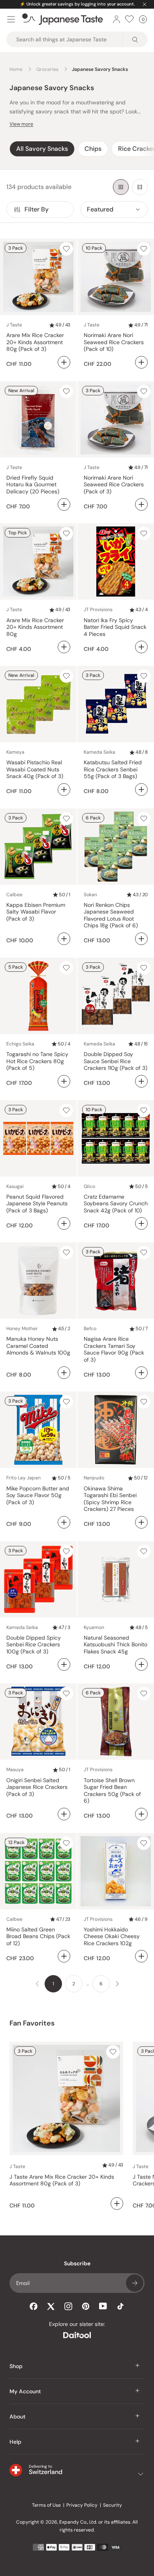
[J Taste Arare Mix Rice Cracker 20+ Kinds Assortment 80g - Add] (64, 647)
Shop (16, 2366)
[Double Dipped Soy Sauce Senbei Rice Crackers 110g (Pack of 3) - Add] (141, 1081)
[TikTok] (120, 2306)
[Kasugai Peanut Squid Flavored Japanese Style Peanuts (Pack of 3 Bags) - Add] (64, 1223)
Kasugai (15, 1186)
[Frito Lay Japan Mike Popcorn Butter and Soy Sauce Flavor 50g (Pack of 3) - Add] (64, 1522)
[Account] (116, 19)
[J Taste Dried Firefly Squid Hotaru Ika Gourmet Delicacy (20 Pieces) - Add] (64, 504)
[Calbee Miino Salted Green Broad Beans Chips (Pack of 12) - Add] (64, 1956)
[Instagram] (68, 2306)
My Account (25, 2391)
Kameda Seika (100, 752)
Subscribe (135, 2283)
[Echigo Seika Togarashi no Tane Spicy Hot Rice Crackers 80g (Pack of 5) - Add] (64, 1081)
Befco (90, 1329)
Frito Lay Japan (23, 1478)
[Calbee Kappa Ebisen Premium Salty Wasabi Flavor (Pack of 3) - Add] (64, 939)
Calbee (14, 895)
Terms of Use (46, 2505)
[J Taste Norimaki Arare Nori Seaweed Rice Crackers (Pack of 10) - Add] (141, 362)
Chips (93, 149)
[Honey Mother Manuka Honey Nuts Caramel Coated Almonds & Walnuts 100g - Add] (64, 1373)
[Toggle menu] (11, 19)
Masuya (15, 1770)
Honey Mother (22, 1329)
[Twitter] (51, 2306)
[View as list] (140, 187)
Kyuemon (94, 1627)
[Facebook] (34, 2306)
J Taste (14, 325)
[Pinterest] (86, 2306)
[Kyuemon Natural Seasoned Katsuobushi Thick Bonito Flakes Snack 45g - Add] (141, 1664)
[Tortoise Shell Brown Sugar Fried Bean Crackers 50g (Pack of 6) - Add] (141, 1814)
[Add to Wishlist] (66, 249)
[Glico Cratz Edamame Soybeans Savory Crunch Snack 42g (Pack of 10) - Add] (141, 1223)
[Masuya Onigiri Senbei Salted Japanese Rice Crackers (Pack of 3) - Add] (64, 1814)
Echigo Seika (20, 1044)
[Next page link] (117, 1984)
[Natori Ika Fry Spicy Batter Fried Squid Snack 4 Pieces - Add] (141, 647)
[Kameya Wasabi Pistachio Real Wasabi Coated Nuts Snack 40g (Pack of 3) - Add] (64, 789)
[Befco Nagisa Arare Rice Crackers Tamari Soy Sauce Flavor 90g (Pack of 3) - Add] (141, 1373)
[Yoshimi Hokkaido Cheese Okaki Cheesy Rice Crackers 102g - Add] (141, 1956)
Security (113, 2505)
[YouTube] (103, 2306)
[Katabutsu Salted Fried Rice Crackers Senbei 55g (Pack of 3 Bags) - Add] (141, 789)
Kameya (15, 752)
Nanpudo (94, 1478)
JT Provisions (98, 610)
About (18, 2417)
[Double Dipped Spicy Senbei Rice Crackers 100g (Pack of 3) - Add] (64, 1664)
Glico (89, 1186)
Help (15, 2442)
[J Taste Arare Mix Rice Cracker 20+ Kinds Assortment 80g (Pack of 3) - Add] (64, 362)
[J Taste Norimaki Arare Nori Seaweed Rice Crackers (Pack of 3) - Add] (141, 504)
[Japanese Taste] (63, 19)
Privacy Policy (82, 2505)
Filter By (37, 209)
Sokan (90, 895)
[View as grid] (121, 187)
